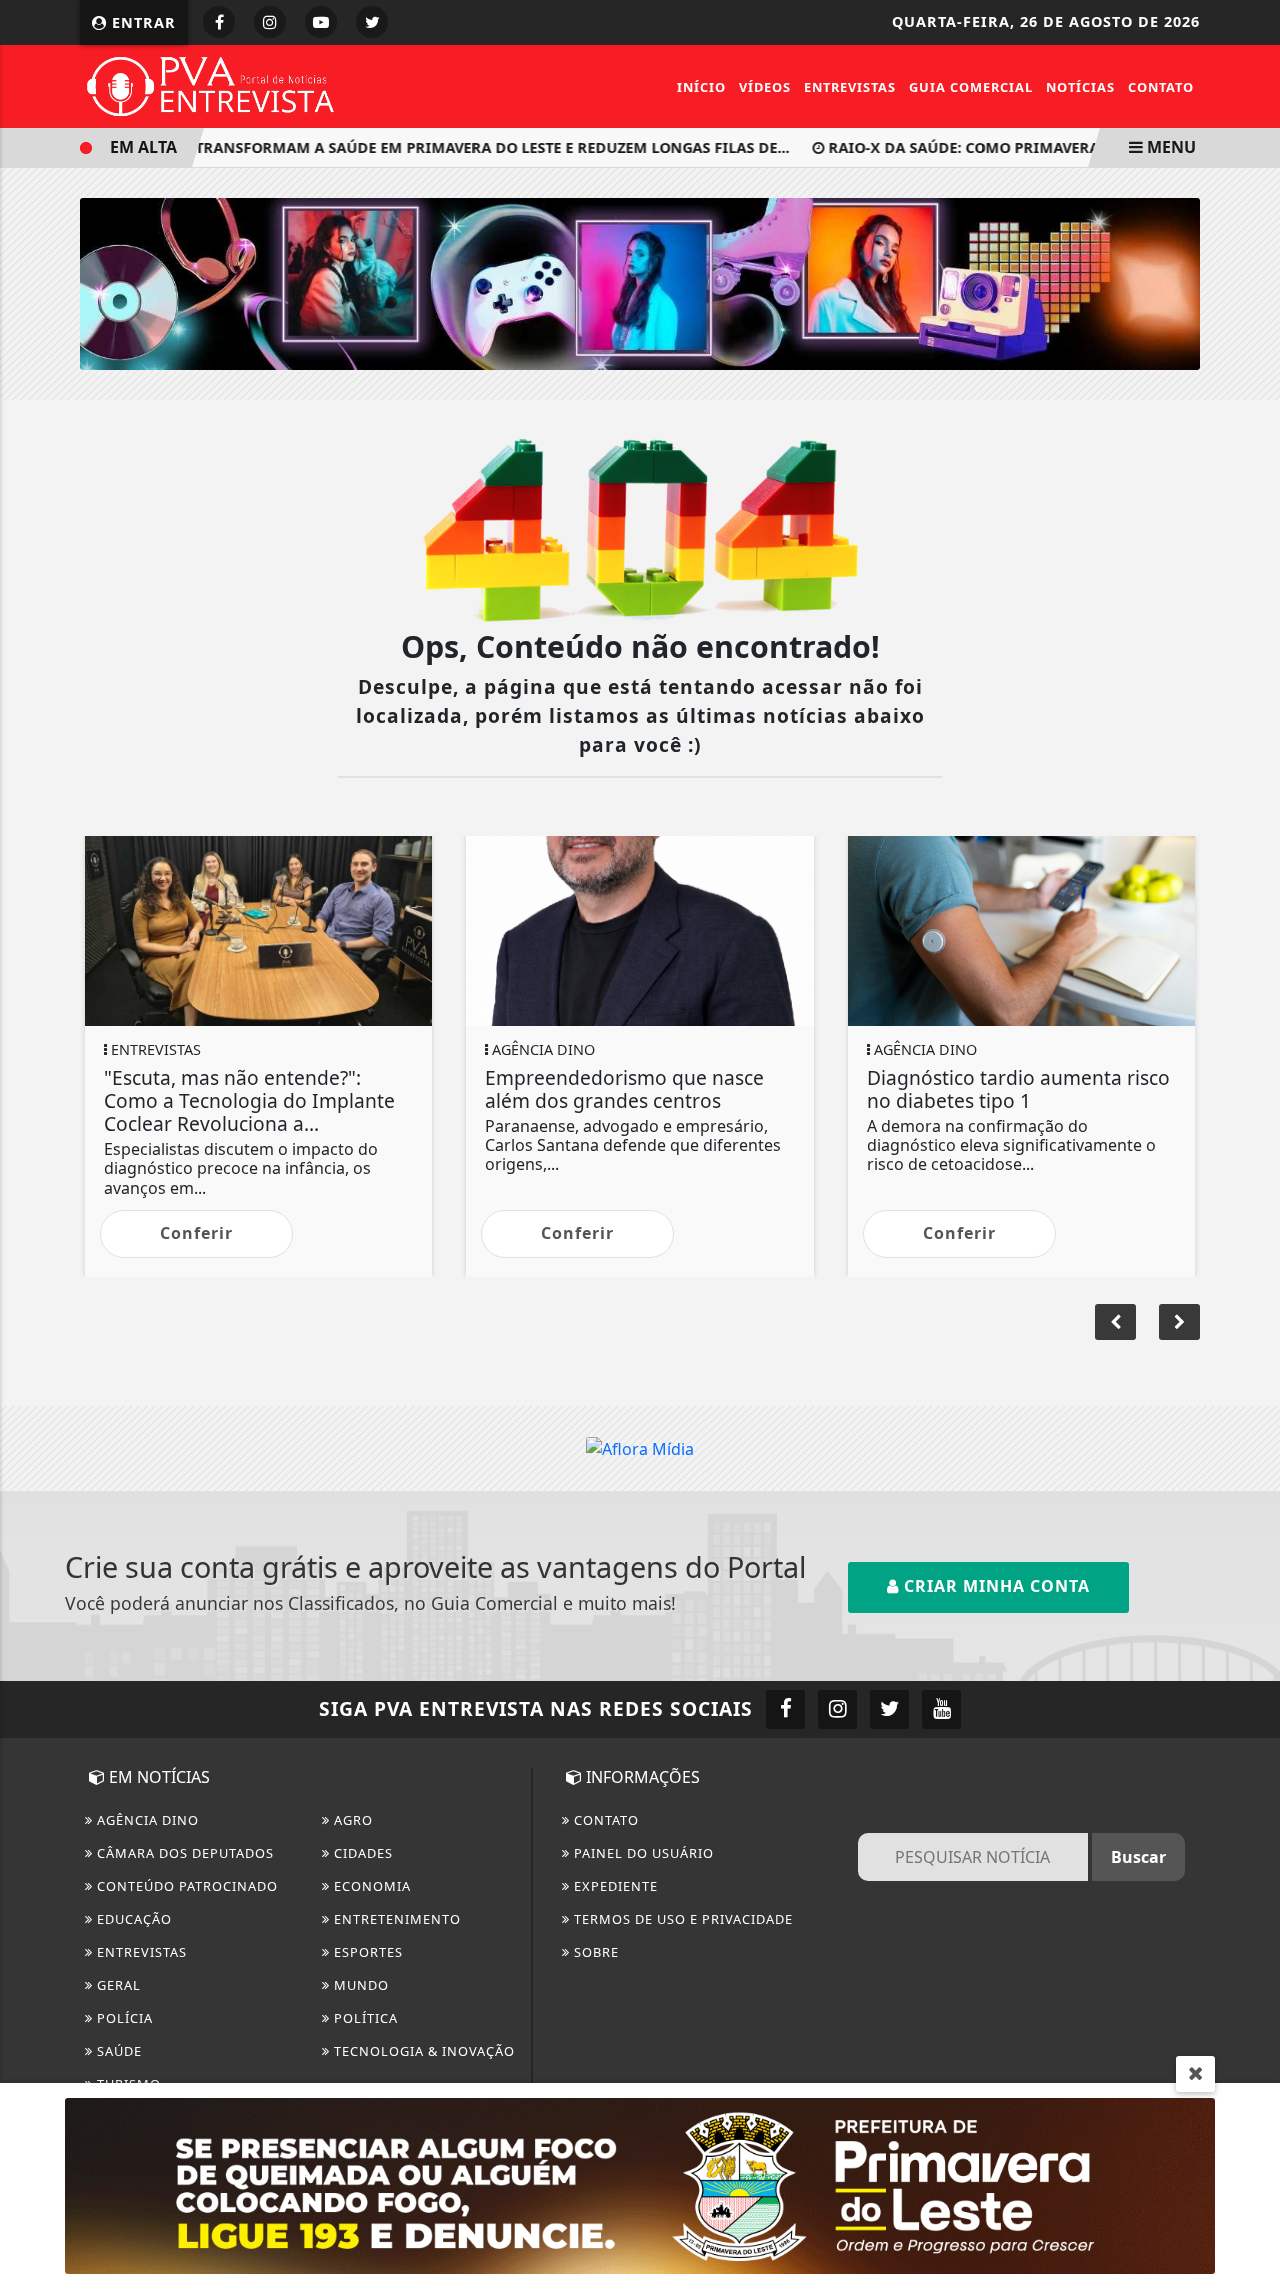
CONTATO (604, 1820)
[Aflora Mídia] (640, 283)
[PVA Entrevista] (211, 85)
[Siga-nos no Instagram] (837, 1709)
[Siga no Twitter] (372, 22)
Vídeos (765, 87)
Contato (1161, 87)
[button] (1179, 1322)
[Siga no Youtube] (321, 22)
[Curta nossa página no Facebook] (785, 1709)
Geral (117, 1985)
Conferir (196, 1233)
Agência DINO (146, 1820)
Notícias (1080, 87)
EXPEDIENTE (614, 1886)
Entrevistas (850, 87)
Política (364, 2018)
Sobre (594, 1952)
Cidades (361, 1853)
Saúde (117, 2051)
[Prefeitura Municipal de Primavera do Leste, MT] (640, 2184)
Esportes (366, 1952)
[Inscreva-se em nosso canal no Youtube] (941, 1709)
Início (701, 87)
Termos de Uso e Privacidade (681, 1919)
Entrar (141, 22)
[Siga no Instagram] (270, 22)
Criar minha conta (994, 1586)
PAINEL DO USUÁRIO (642, 1853)
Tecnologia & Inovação (422, 2051)
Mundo (359, 1985)
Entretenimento (395, 1919)
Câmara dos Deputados (183, 1853)
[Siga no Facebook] (219, 22)
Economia (370, 1886)
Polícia (123, 2018)
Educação (132, 1919)
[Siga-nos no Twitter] (889, 1709)
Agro (351, 1820)
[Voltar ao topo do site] (1249, 1373)
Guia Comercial (971, 87)
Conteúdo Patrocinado (185, 1886)
